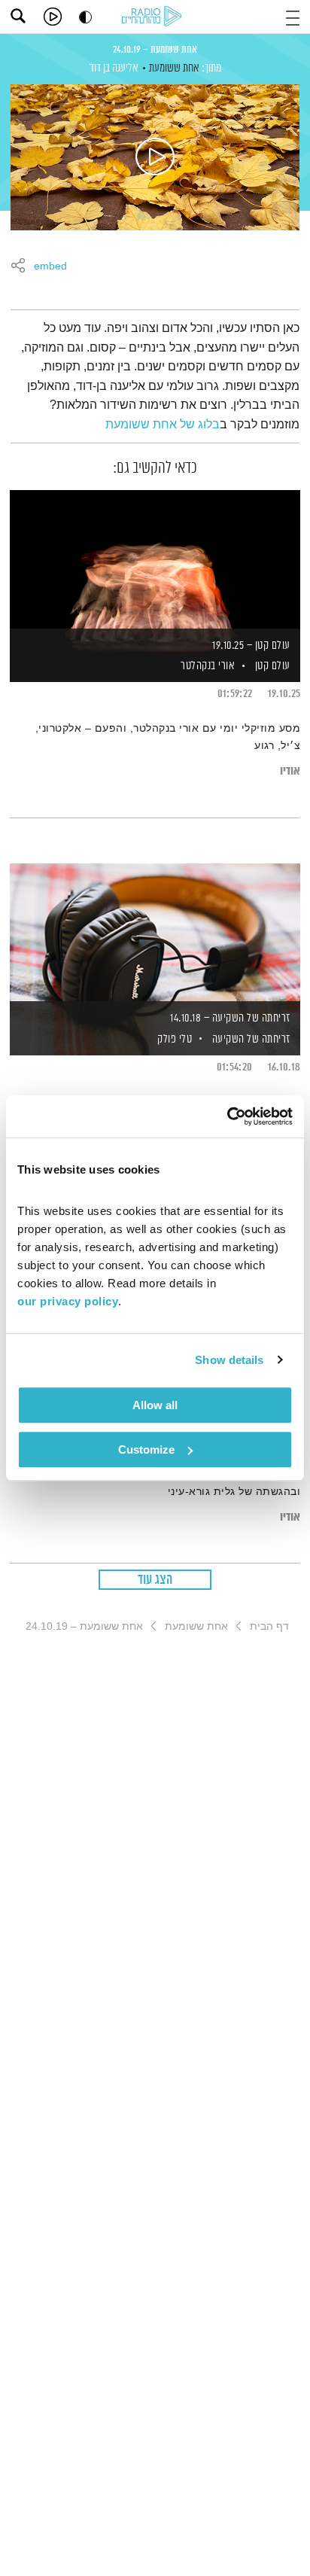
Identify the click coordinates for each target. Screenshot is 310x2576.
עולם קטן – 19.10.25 (251, 646)
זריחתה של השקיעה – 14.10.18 (230, 1018)
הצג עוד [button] (155, 1580)
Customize (146, 1449)
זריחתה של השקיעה (251, 1039)
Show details (229, 1360)
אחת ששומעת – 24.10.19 (155, 50)
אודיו (290, 771)
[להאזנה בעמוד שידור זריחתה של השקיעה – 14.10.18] (155, 933)
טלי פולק (174, 1039)
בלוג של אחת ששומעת (163, 424)
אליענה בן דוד (114, 68)
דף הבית (269, 1626)
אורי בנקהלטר (207, 666)
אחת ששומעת (174, 68)
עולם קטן (273, 666)
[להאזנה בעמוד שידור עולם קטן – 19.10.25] (155, 560)
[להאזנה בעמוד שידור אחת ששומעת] (155, 157)
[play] (53, 17)
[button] (293, 16)
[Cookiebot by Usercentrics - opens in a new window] (227, 1116)
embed (50, 266)
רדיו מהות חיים (154, 17)
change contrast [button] (85, 17)
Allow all (155, 1405)
